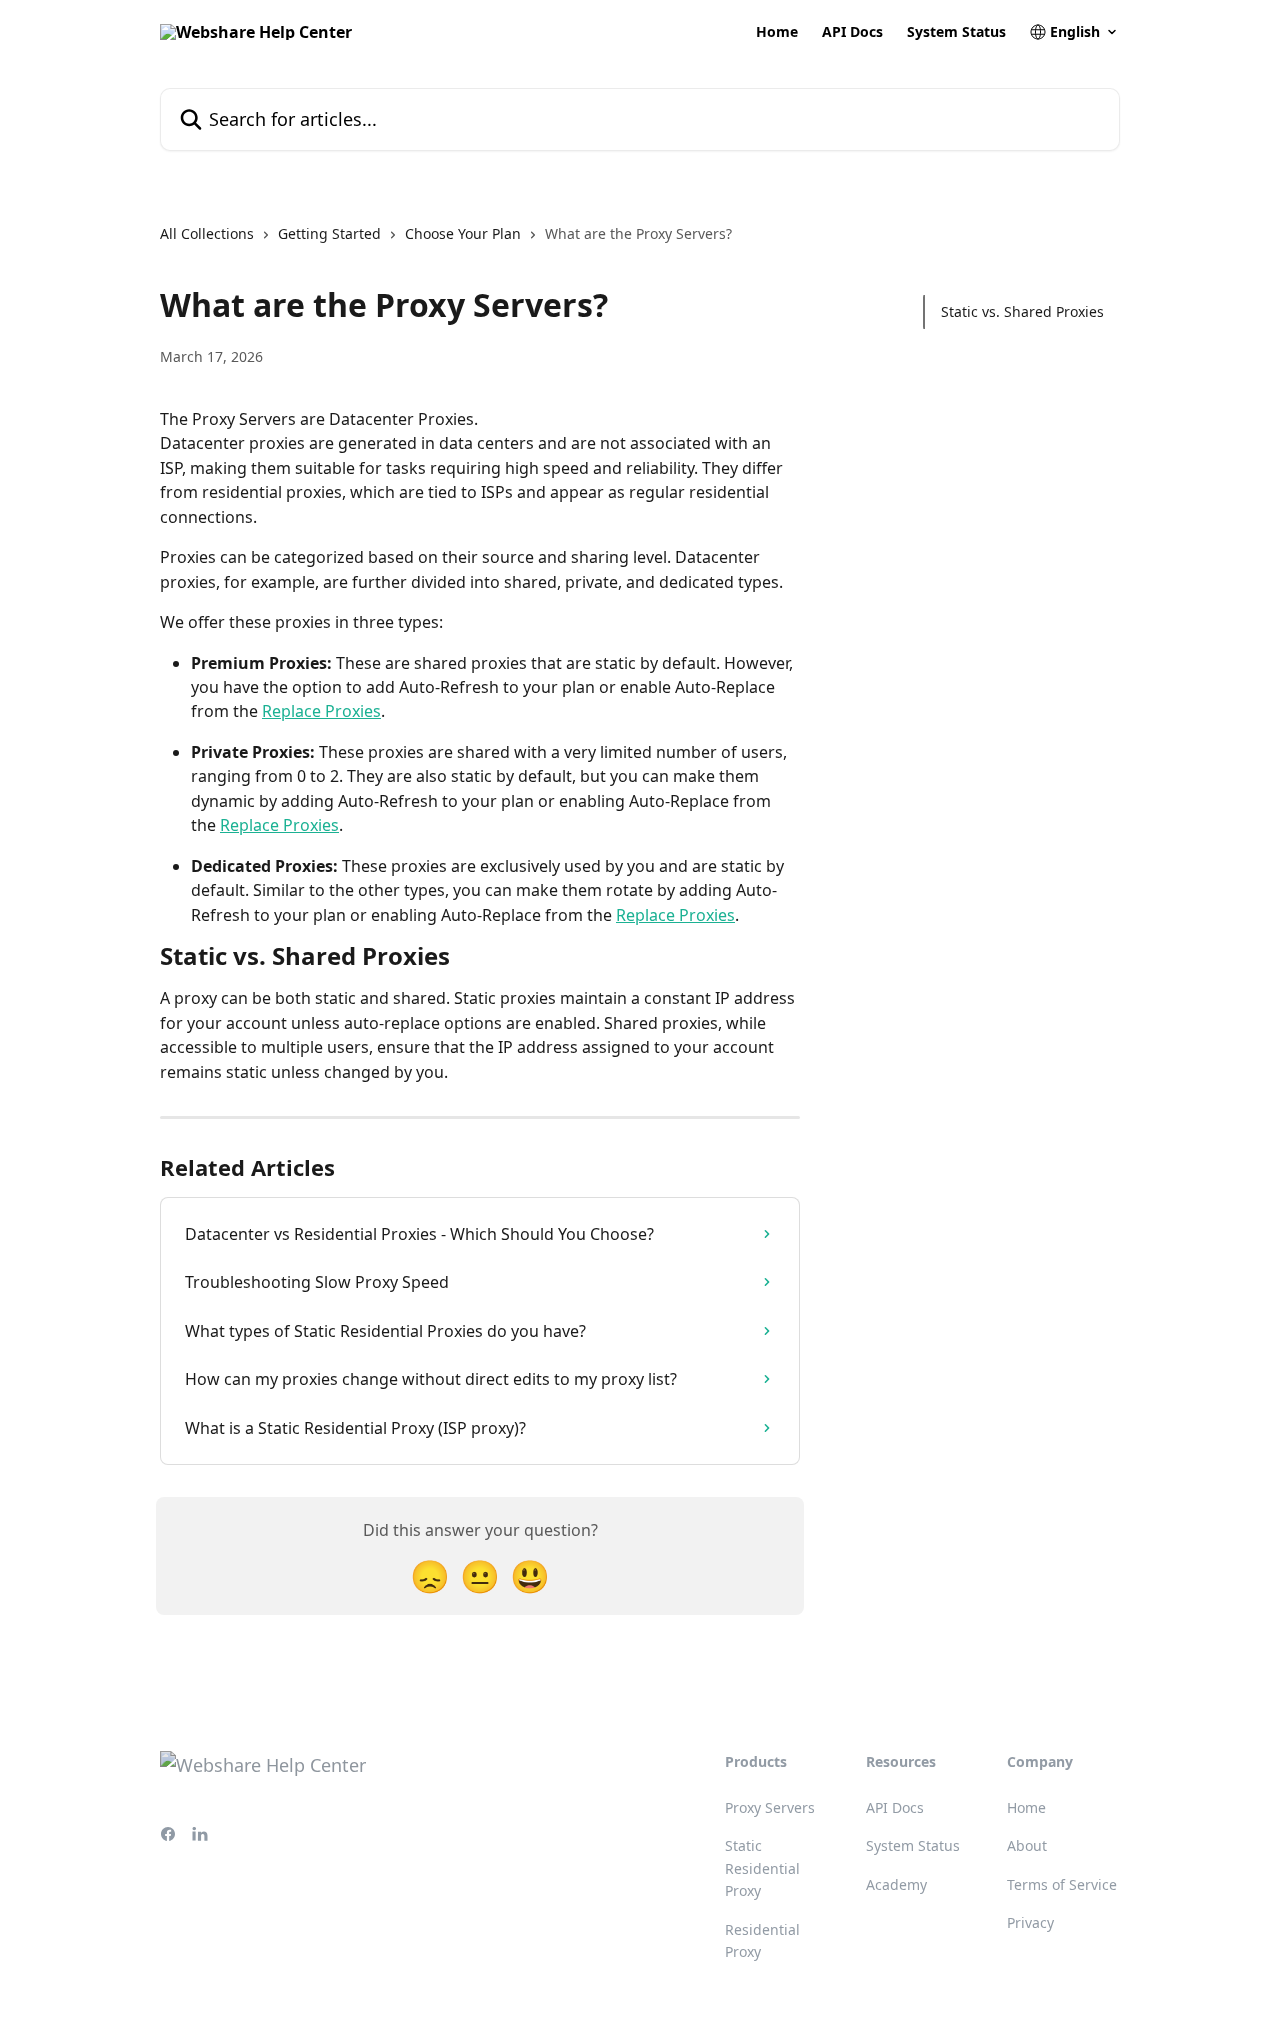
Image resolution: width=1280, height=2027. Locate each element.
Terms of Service (1062, 1884)
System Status (956, 32)
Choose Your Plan (463, 233)
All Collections (207, 233)
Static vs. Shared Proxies (1022, 311)
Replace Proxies (321, 711)
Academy (896, 1884)
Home (777, 32)
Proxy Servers (770, 1807)
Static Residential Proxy (762, 1868)
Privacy (1030, 1922)
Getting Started (329, 233)
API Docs (852, 32)
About (1027, 1845)
